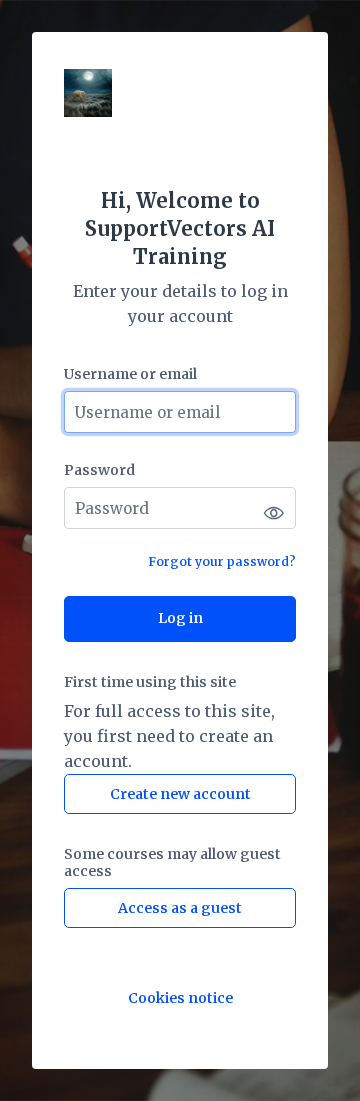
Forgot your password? (222, 561)
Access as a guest (180, 908)
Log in (180, 618)
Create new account (180, 794)
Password (99, 470)
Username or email (130, 374)
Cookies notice (180, 998)
